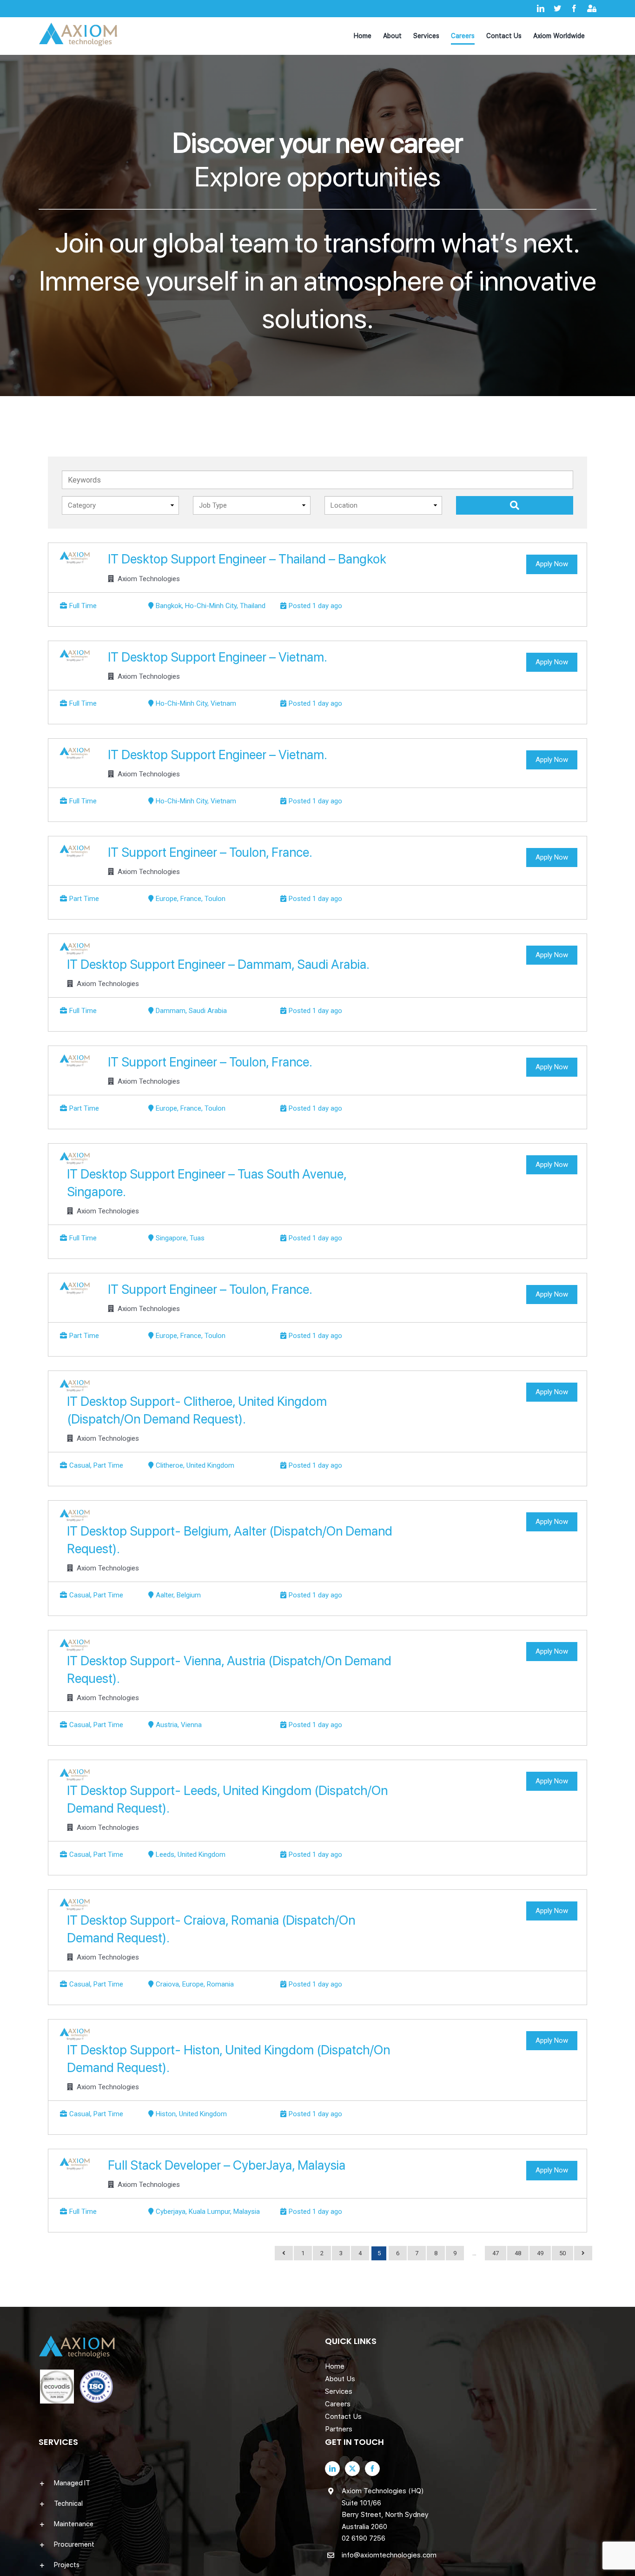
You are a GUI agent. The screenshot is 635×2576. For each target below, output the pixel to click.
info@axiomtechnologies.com (389, 2555)
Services (339, 2391)
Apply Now (552, 564)
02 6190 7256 (364, 2538)
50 (562, 2253)
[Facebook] (372, 2469)
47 (496, 2253)
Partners (339, 2429)
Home (335, 2366)
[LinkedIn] (332, 2469)
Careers (338, 2404)
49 (540, 2253)
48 (518, 2253)
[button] (174, 2483)
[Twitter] (352, 2469)
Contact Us (343, 2417)
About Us (340, 2379)
